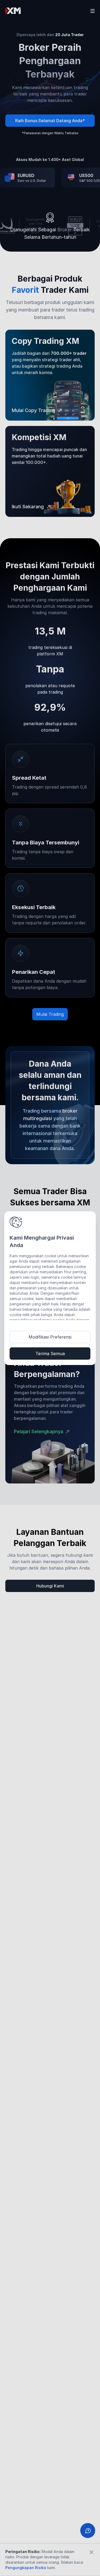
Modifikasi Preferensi (50, 1337)
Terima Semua (50, 1354)
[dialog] (50, 1288)
